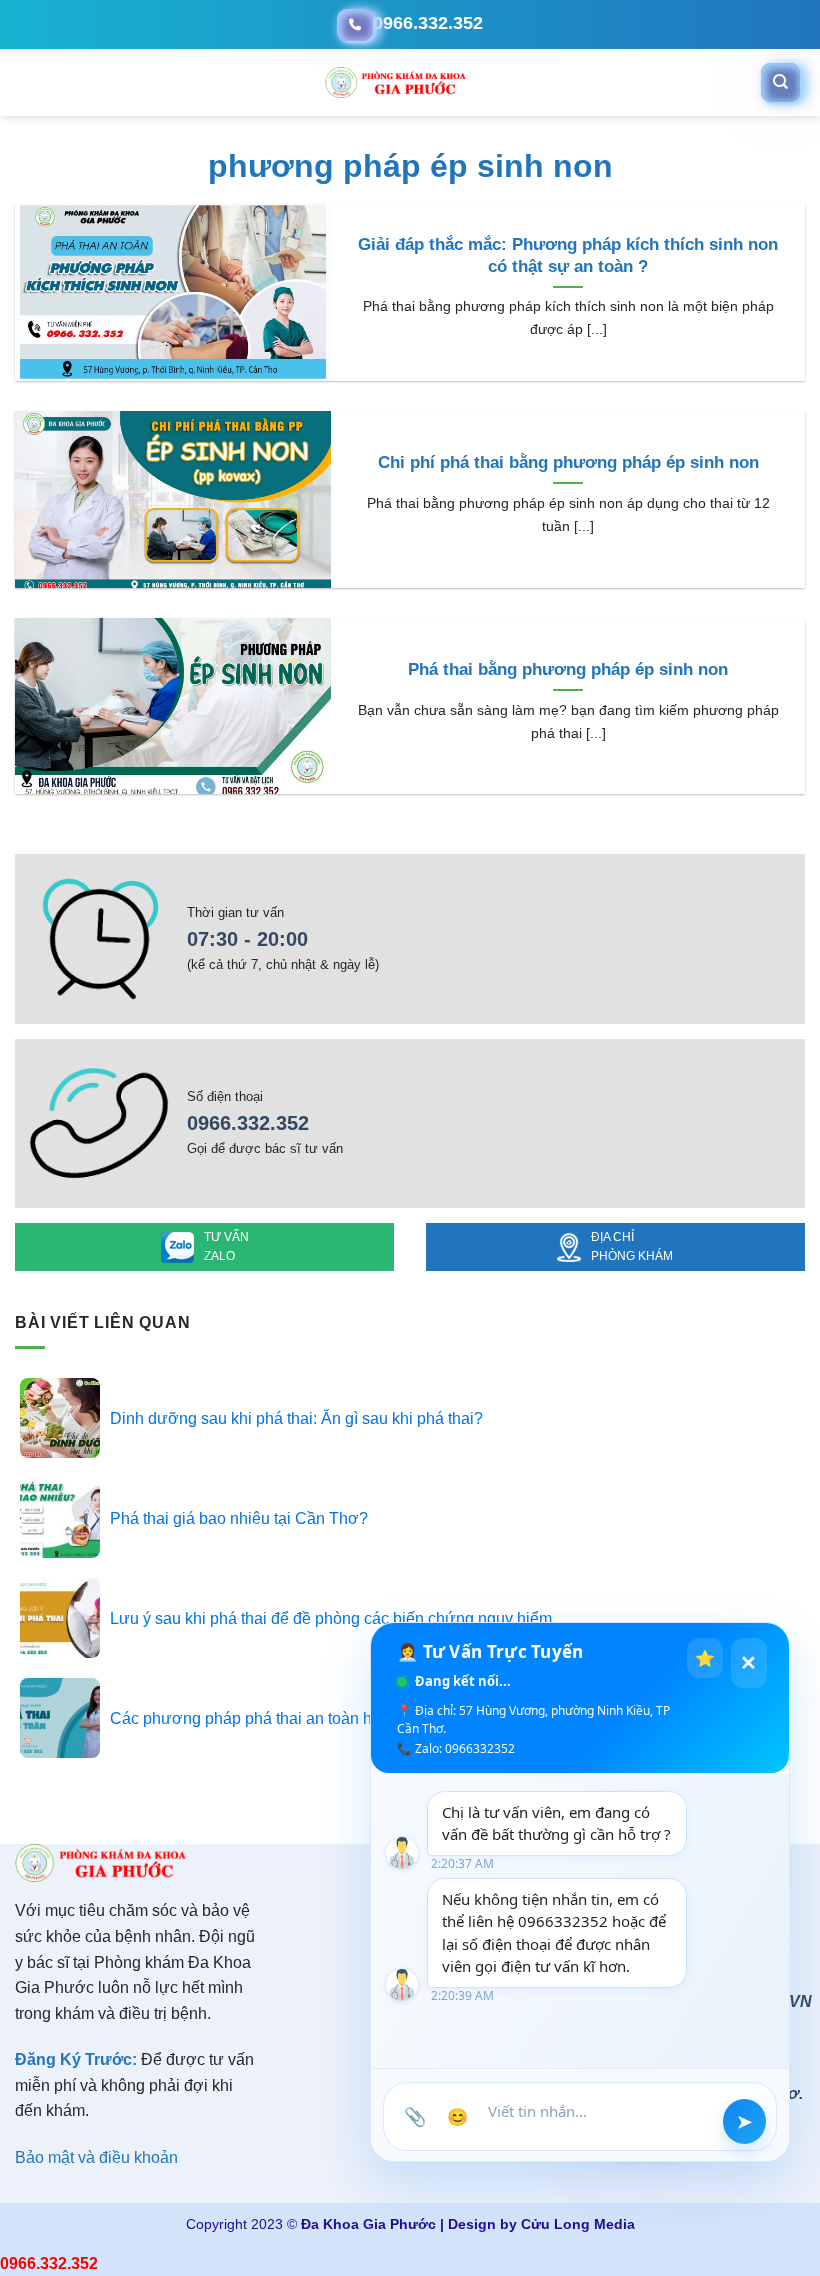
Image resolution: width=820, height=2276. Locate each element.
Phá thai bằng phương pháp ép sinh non (568, 669)
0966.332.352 (248, 1123)
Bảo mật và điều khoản (96, 2157)
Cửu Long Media (578, 2224)
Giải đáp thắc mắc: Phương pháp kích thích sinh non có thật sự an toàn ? (568, 255)
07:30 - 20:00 (247, 939)
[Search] (780, 82)
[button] (18, 83)
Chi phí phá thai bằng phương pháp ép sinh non (568, 462)
